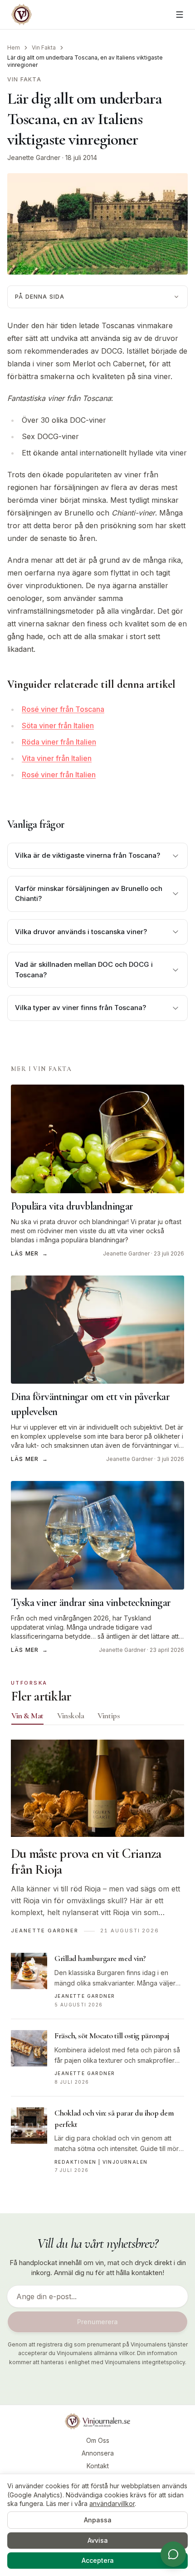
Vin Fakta (44, 48)
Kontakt (98, 2466)
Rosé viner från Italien (59, 775)
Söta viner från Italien (58, 725)
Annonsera (98, 2453)
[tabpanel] (97, 1962)
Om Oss (98, 2440)
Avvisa (98, 2540)
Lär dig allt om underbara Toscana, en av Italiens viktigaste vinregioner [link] (85, 61)
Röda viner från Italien (59, 742)
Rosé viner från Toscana (63, 709)
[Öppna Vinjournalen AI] (173, 2554)
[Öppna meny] (180, 15)
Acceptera (98, 2560)
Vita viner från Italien (57, 758)
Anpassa (98, 2520)
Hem (14, 48)
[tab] (27, 1716)
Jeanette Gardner (34, 158)
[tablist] (97, 1718)
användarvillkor (112, 2503)
